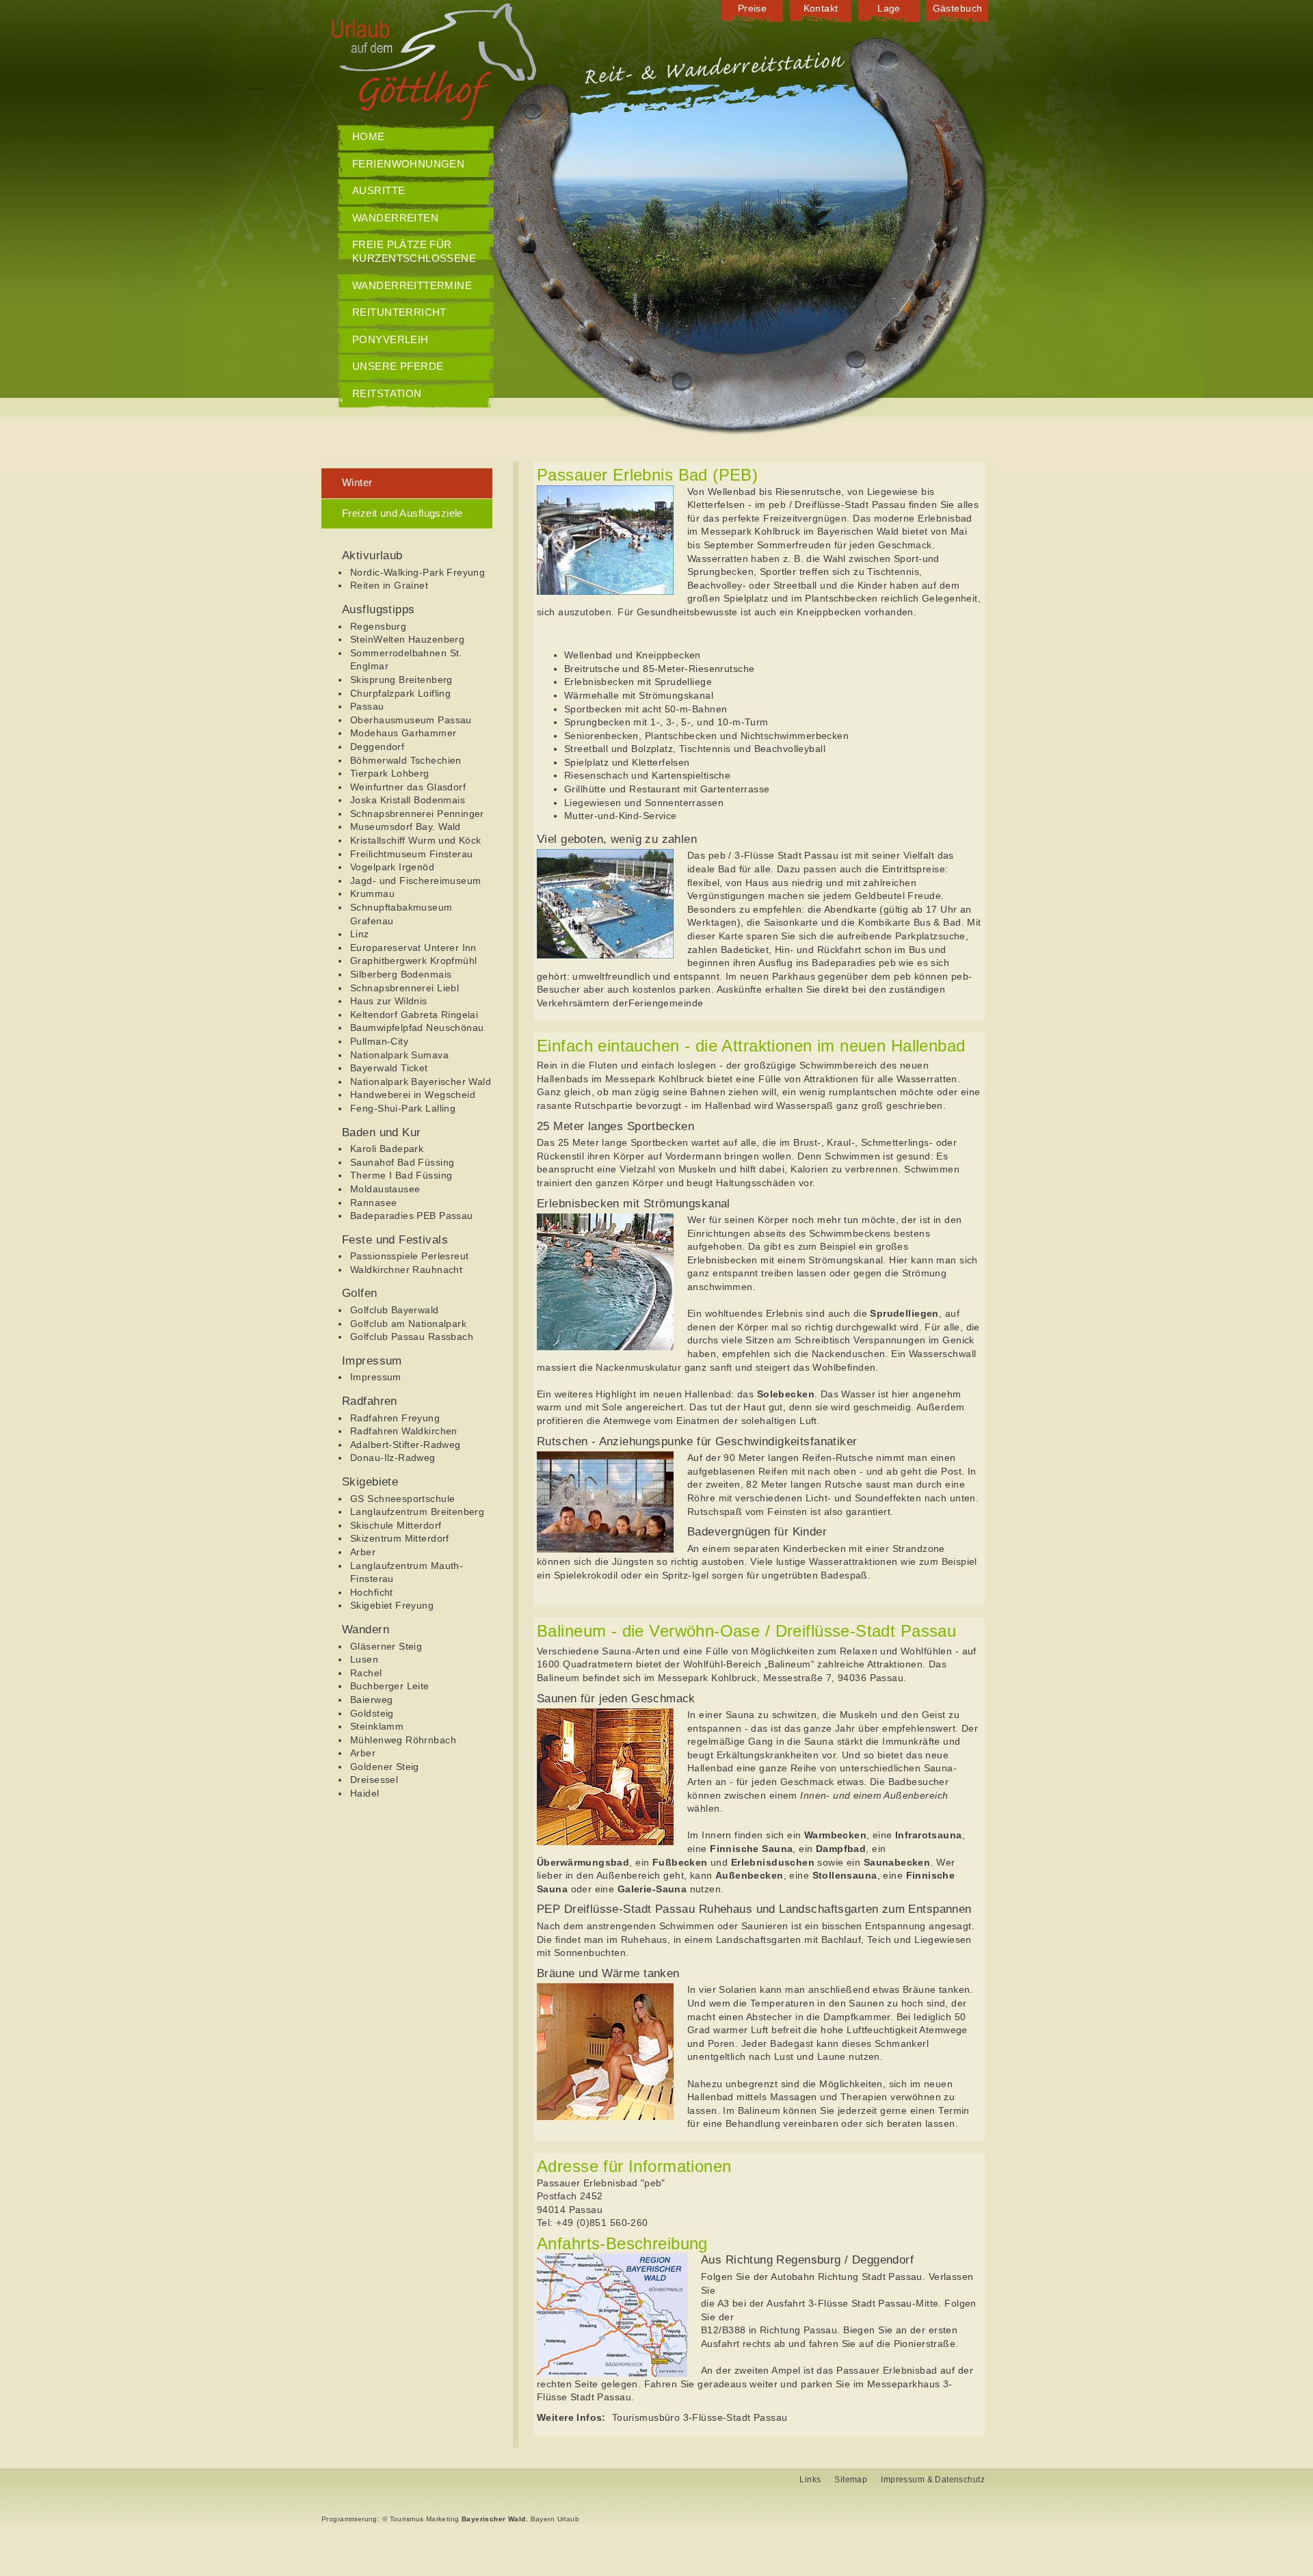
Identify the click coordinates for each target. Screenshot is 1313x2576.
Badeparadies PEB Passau (412, 1216)
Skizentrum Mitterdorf (400, 1538)
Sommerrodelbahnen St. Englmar (406, 660)
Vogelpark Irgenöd (392, 867)
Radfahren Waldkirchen (404, 1431)
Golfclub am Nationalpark (408, 1324)
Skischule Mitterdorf (396, 1525)
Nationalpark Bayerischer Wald (421, 1082)
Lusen (364, 1659)
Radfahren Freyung (395, 1418)
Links (810, 2480)
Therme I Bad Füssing (401, 1175)
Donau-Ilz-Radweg (393, 1458)
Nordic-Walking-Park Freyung (417, 572)
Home (369, 136)
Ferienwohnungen (408, 164)
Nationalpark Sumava (399, 1055)
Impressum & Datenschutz (933, 2480)
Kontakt (821, 8)
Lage (889, 8)
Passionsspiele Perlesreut (410, 1256)
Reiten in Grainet (389, 585)
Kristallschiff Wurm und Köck (416, 840)
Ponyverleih (390, 339)
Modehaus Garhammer (403, 733)
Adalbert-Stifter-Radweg (406, 1445)
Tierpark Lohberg (390, 773)
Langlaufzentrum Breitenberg (417, 1512)
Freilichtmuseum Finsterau (412, 854)
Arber (363, 1552)
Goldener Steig (385, 1767)
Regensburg (378, 626)
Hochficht (372, 1592)
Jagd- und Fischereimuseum (416, 881)
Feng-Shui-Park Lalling (403, 1108)
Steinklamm (377, 1726)
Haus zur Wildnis (389, 1001)
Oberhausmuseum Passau (411, 720)
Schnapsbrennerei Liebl (404, 988)
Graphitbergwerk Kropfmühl (414, 961)
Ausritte (379, 190)
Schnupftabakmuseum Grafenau (401, 914)
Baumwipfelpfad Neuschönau (417, 1028)
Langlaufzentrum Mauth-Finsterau (407, 1572)
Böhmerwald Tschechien (406, 760)
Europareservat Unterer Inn (413, 948)
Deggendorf (377, 747)
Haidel (365, 1793)
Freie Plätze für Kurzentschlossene (414, 251)
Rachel (366, 1673)
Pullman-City (379, 1041)
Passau (367, 706)
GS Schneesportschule (402, 1499)
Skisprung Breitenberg (401, 680)
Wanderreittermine (412, 285)
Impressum (376, 1377)
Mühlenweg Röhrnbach (403, 1740)
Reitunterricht (399, 312)
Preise (753, 8)
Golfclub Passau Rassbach (412, 1337)
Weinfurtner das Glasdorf (408, 787)
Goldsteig (372, 1713)
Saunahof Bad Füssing (402, 1162)
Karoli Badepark (387, 1149)
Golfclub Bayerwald (395, 1310)
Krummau (372, 894)
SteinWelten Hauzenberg (407, 639)
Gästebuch (958, 8)
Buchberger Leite (390, 1686)
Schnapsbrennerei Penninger (417, 814)
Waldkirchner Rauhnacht (406, 1270)
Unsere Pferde (398, 366)
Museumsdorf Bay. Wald (406, 827)
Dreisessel (374, 1780)
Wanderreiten (395, 218)
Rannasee (373, 1203)
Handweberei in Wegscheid (413, 1095)
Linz (360, 934)
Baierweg (371, 1700)
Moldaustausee (385, 1189)
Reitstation (387, 393)
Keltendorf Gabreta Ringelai (414, 1015)
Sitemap (851, 2480)
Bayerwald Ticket (389, 1068)
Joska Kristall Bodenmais (408, 800)
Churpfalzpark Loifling (400, 693)
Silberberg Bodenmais (401, 974)
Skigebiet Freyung (392, 1605)
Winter (357, 482)
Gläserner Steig (386, 1646)
